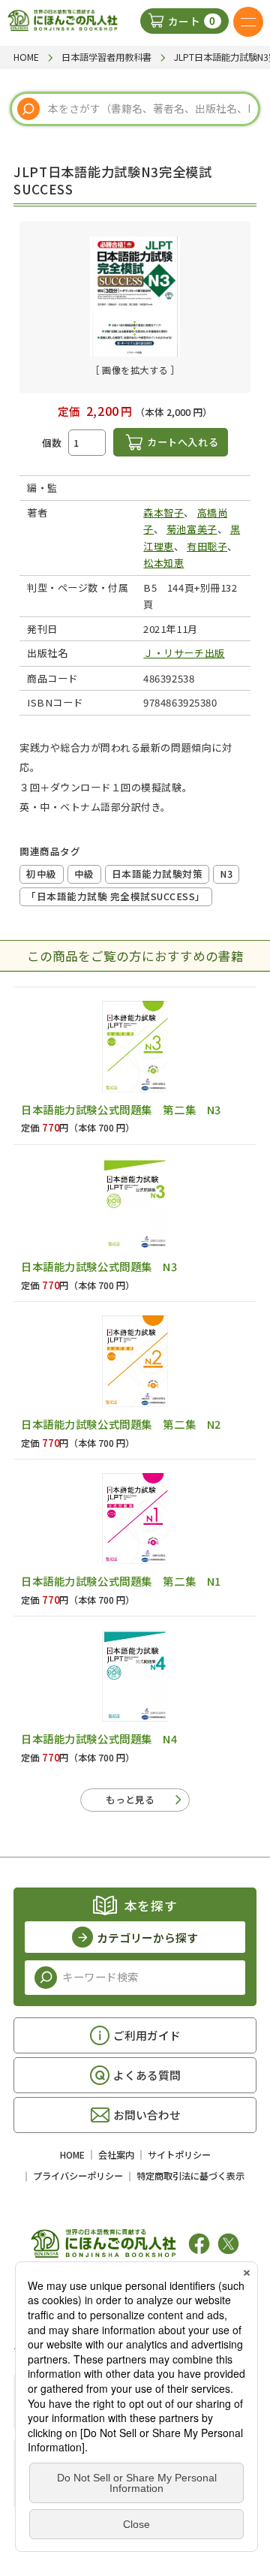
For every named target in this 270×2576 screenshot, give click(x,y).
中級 (84, 874)
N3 (226, 874)
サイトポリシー (179, 2155)
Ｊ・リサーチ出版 (184, 653)
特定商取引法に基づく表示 (190, 2176)
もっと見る (130, 1799)
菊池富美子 (192, 529)
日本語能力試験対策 (157, 874)
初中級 (42, 874)
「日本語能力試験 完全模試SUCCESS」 (116, 896)
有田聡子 (207, 546)
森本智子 (163, 512)
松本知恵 (163, 563)
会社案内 (116, 2155)
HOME (72, 2155)
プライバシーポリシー (78, 2176)
